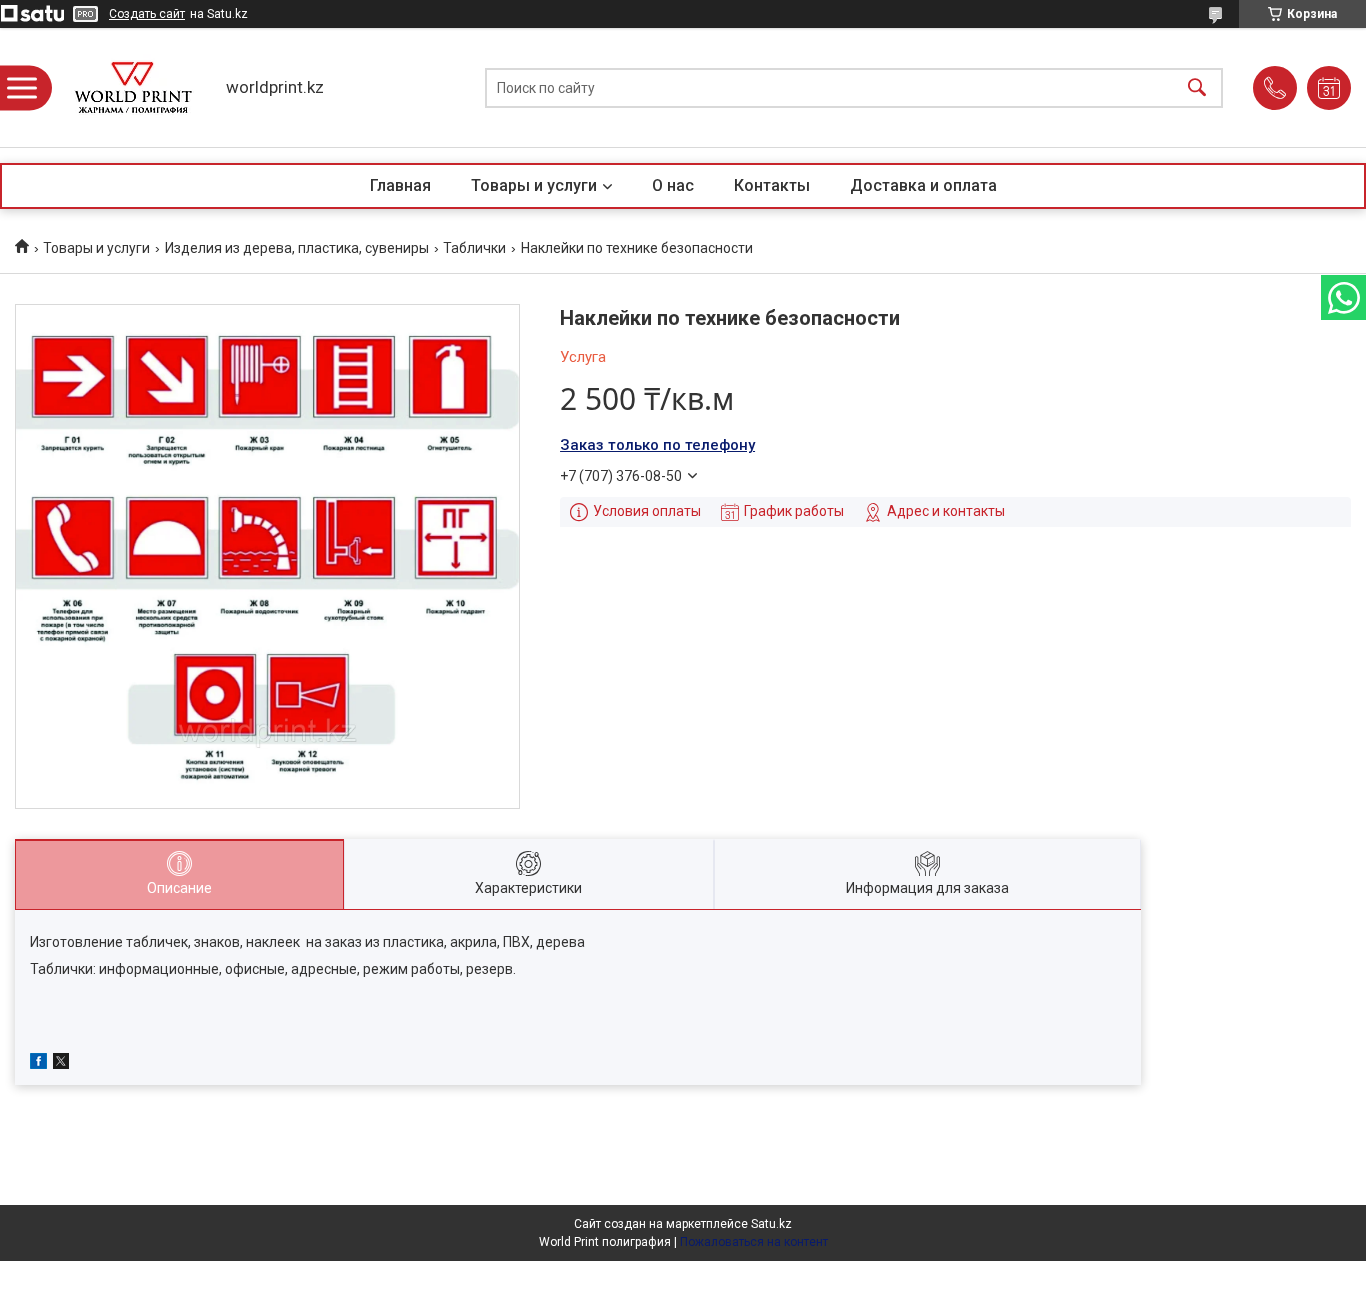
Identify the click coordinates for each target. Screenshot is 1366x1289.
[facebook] (38, 1064)
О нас (673, 185)
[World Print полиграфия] (133, 87)
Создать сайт (147, 14)
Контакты (772, 185)
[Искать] (1197, 87)
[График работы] (1329, 88)
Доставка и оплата (923, 185)
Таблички (474, 248)
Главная (400, 185)
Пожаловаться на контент (754, 1242)
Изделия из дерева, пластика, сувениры (297, 248)
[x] (61, 1064)
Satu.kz (771, 1224)
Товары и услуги (534, 185)
